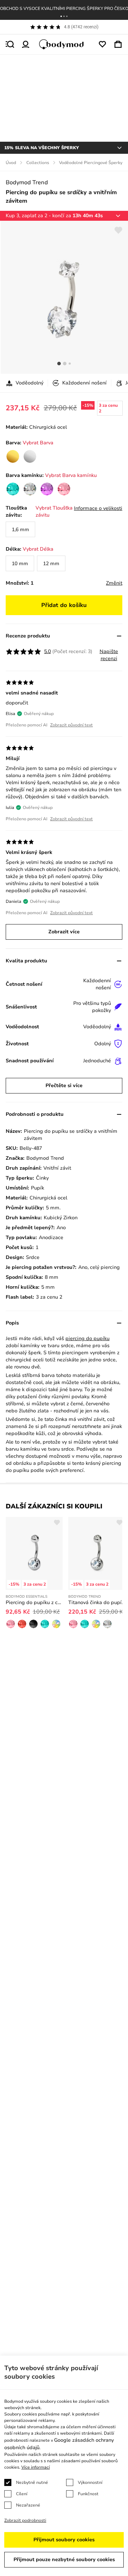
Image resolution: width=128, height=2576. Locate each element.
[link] (13, 456)
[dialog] (64, 2466)
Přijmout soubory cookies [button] (64, 2540)
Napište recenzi (109, 655)
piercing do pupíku (87, 1338)
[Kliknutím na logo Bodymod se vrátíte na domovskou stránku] (64, 44)
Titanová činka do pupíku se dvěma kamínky (97, 1602)
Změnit (114, 583)
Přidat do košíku (64, 605)
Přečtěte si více (64, 1085)
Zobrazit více (64, 932)
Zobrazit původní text (71, 725)
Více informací (36, 2467)
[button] (61, 16)
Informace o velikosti (98, 508)
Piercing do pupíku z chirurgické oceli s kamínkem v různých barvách (34, 1602)
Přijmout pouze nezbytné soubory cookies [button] (64, 2560)
